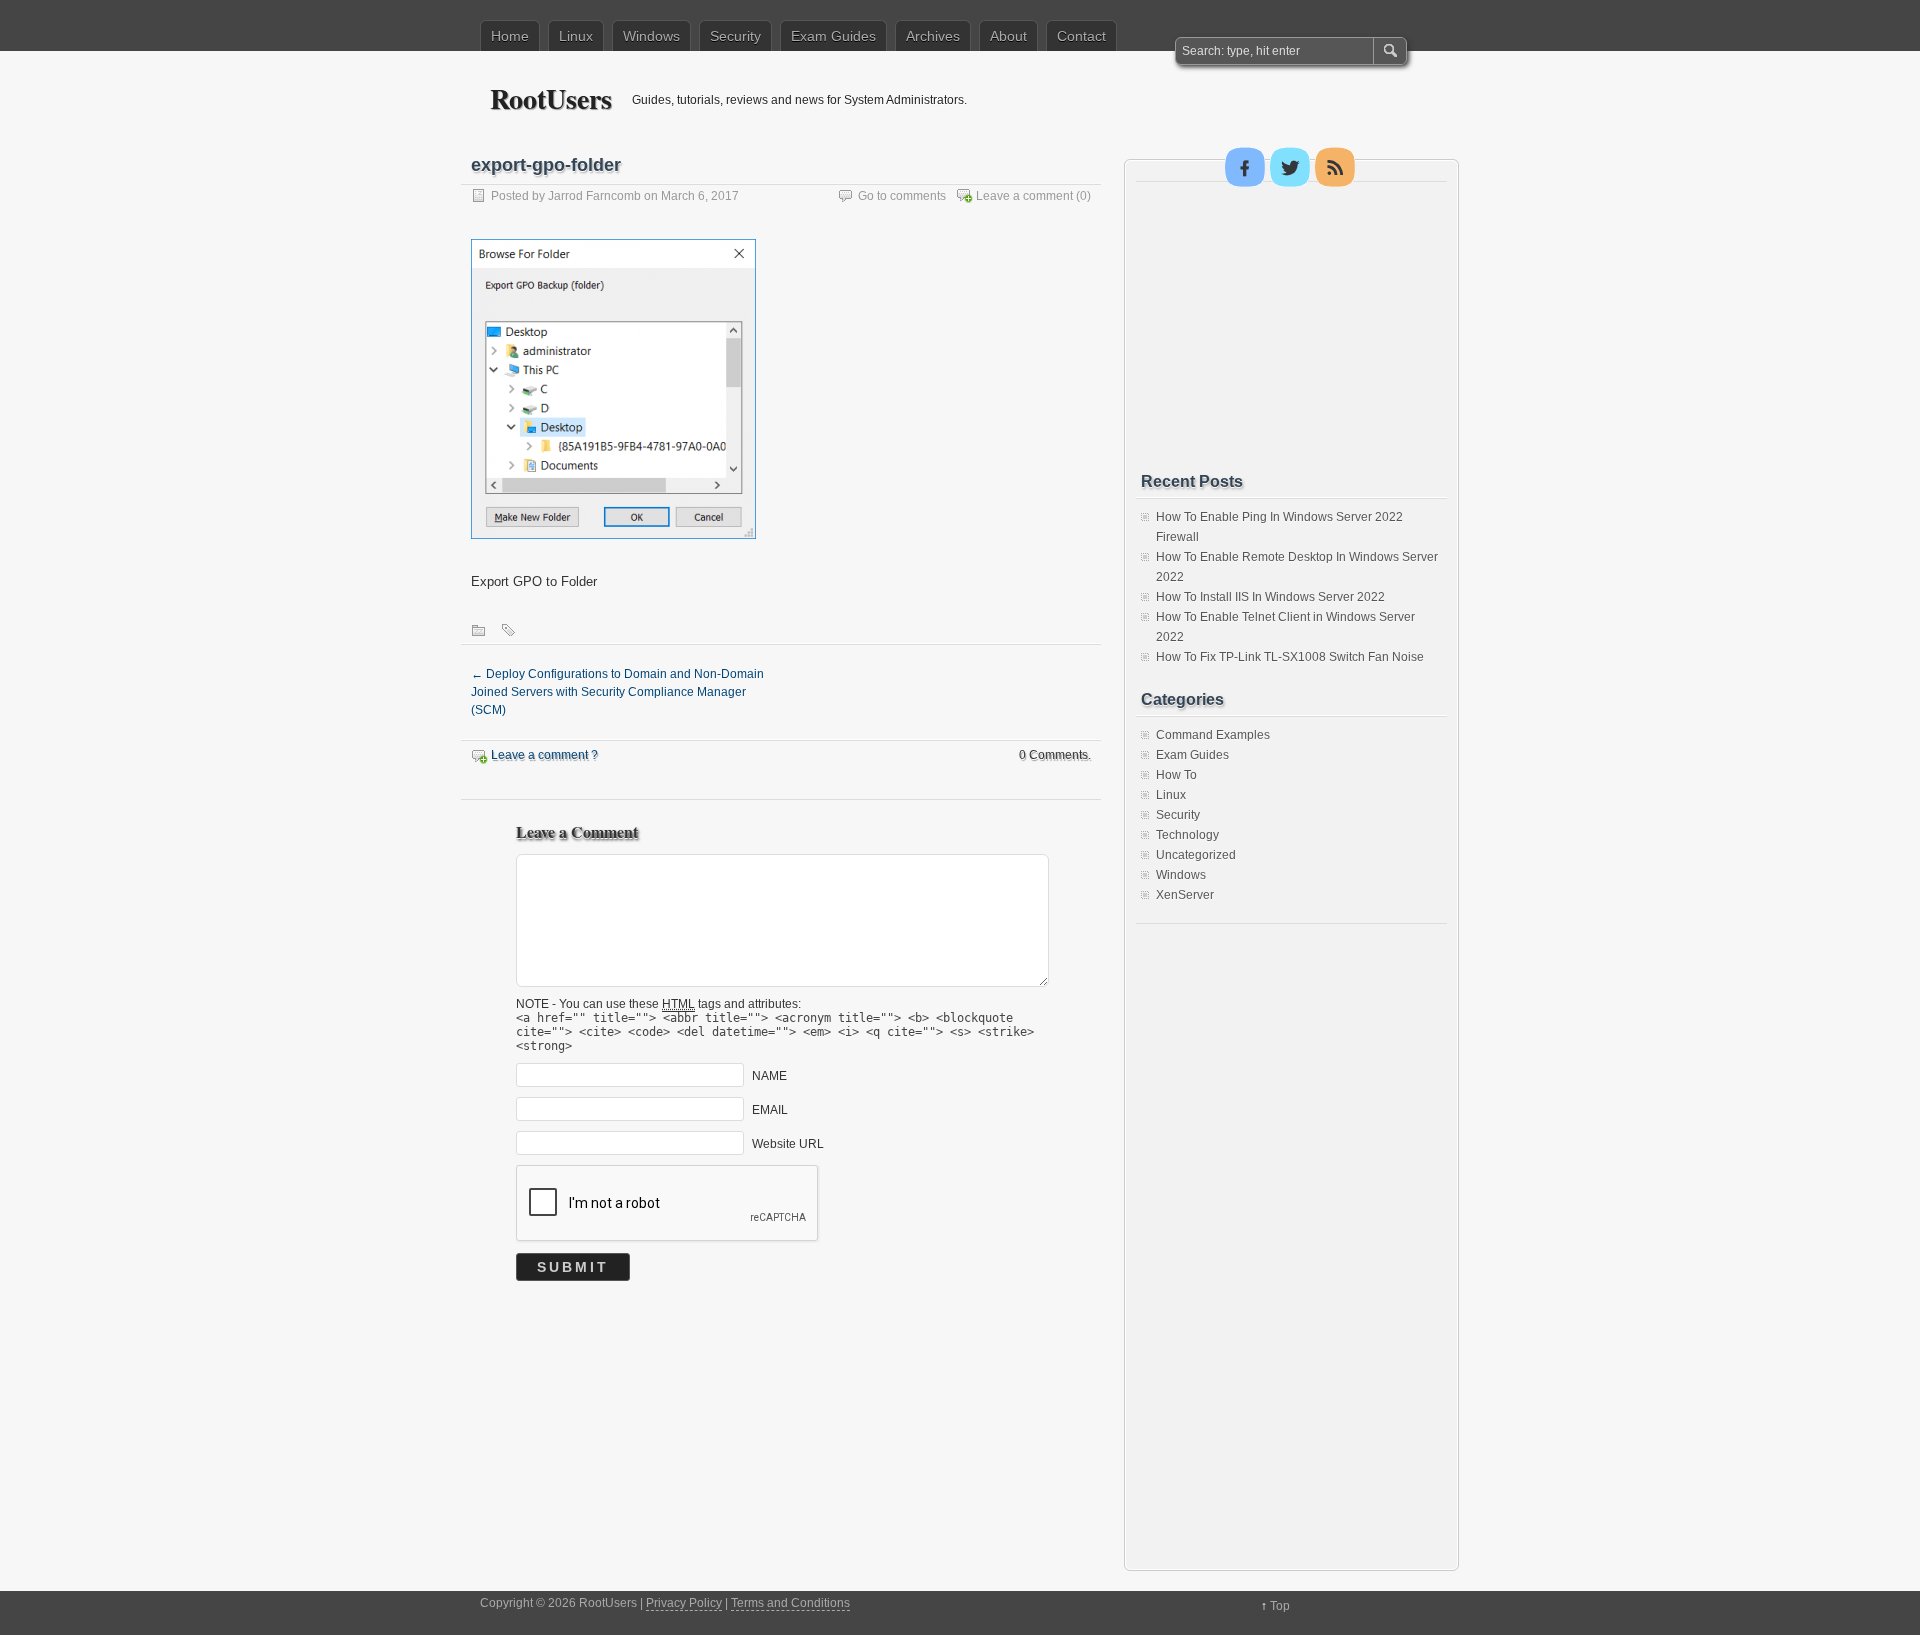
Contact (1081, 36)
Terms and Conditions (790, 1603)
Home (510, 36)
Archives (933, 36)
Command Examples (1213, 735)
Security (735, 36)
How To (1176, 775)
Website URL (788, 1144)
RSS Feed (1335, 167)
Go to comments (902, 196)
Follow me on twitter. (1290, 167)
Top (1280, 1606)
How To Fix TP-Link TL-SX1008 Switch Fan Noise (1290, 657)
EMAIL (770, 1110)
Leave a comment (1024, 196)
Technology (1187, 835)
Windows (651, 36)
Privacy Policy (684, 1603)
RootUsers (551, 98)
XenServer (1185, 895)
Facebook (1245, 167)
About (1008, 36)
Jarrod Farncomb (594, 196)
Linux (576, 36)
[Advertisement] (1291, 327)
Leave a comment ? (544, 755)
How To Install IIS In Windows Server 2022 (1270, 597)
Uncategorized (1196, 855)
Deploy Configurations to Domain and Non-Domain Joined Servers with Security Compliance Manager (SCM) (617, 692)
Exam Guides (833, 36)
